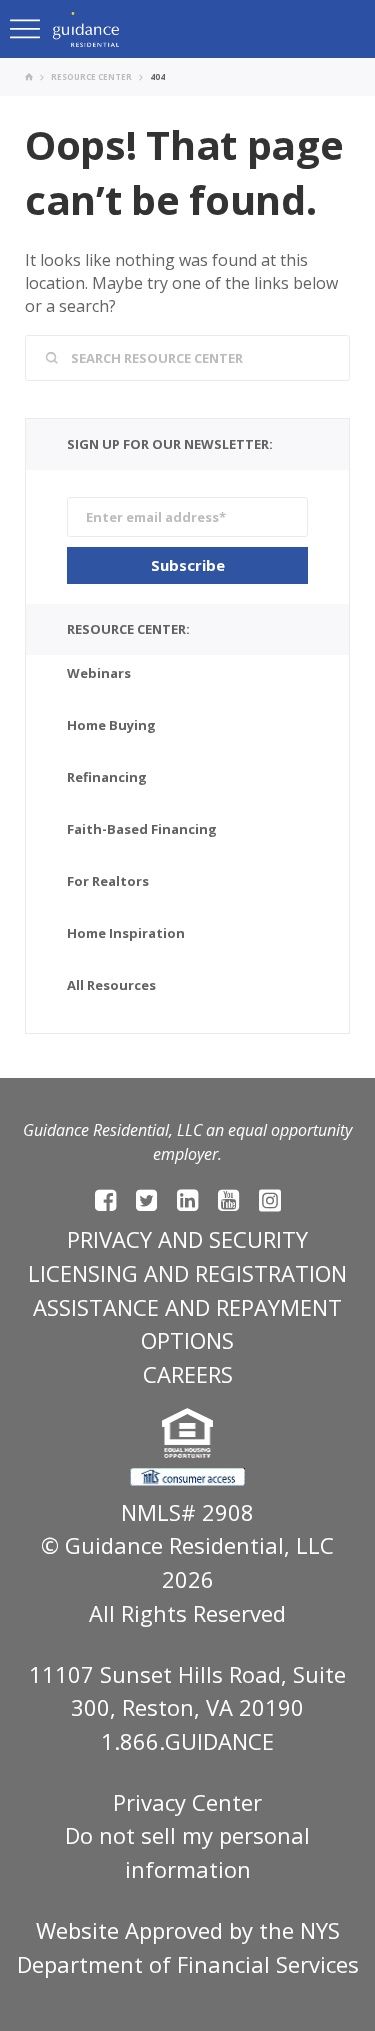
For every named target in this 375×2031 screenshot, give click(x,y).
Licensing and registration (187, 1273)
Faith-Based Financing (142, 829)
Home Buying (111, 725)
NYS (320, 1930)
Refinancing (107, 777)
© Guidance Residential (162, 1545)
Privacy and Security (187, 1239)
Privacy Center (187, 1802)
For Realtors (108, 881)
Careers (188, 1374)
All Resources (111, 985)
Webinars (99, 673)
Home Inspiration (126, 933)
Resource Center (91, 76)
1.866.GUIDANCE (187, 1741)
